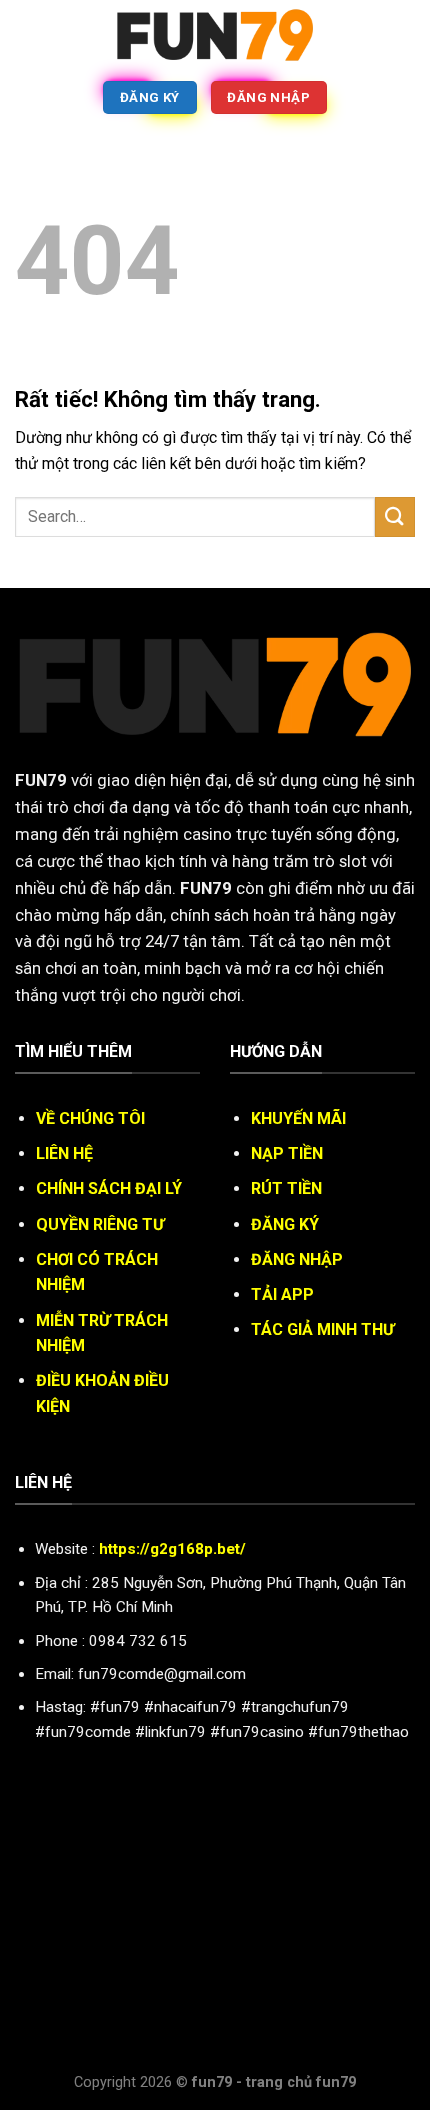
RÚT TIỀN (286, 1188)
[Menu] (27, 34)
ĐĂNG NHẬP (297, 1259)
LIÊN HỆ (64, 1153)
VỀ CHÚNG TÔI (90, 1118)
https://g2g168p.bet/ (172, 1549)
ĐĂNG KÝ (285, 1224)
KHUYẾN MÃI (298, 1118)
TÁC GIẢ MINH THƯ (322, 1329)
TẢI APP (282, 1294)
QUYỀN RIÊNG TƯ (100, 1224)
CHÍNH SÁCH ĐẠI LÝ (109, 1188)
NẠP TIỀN (287, 1153)
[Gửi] (395, 516)
